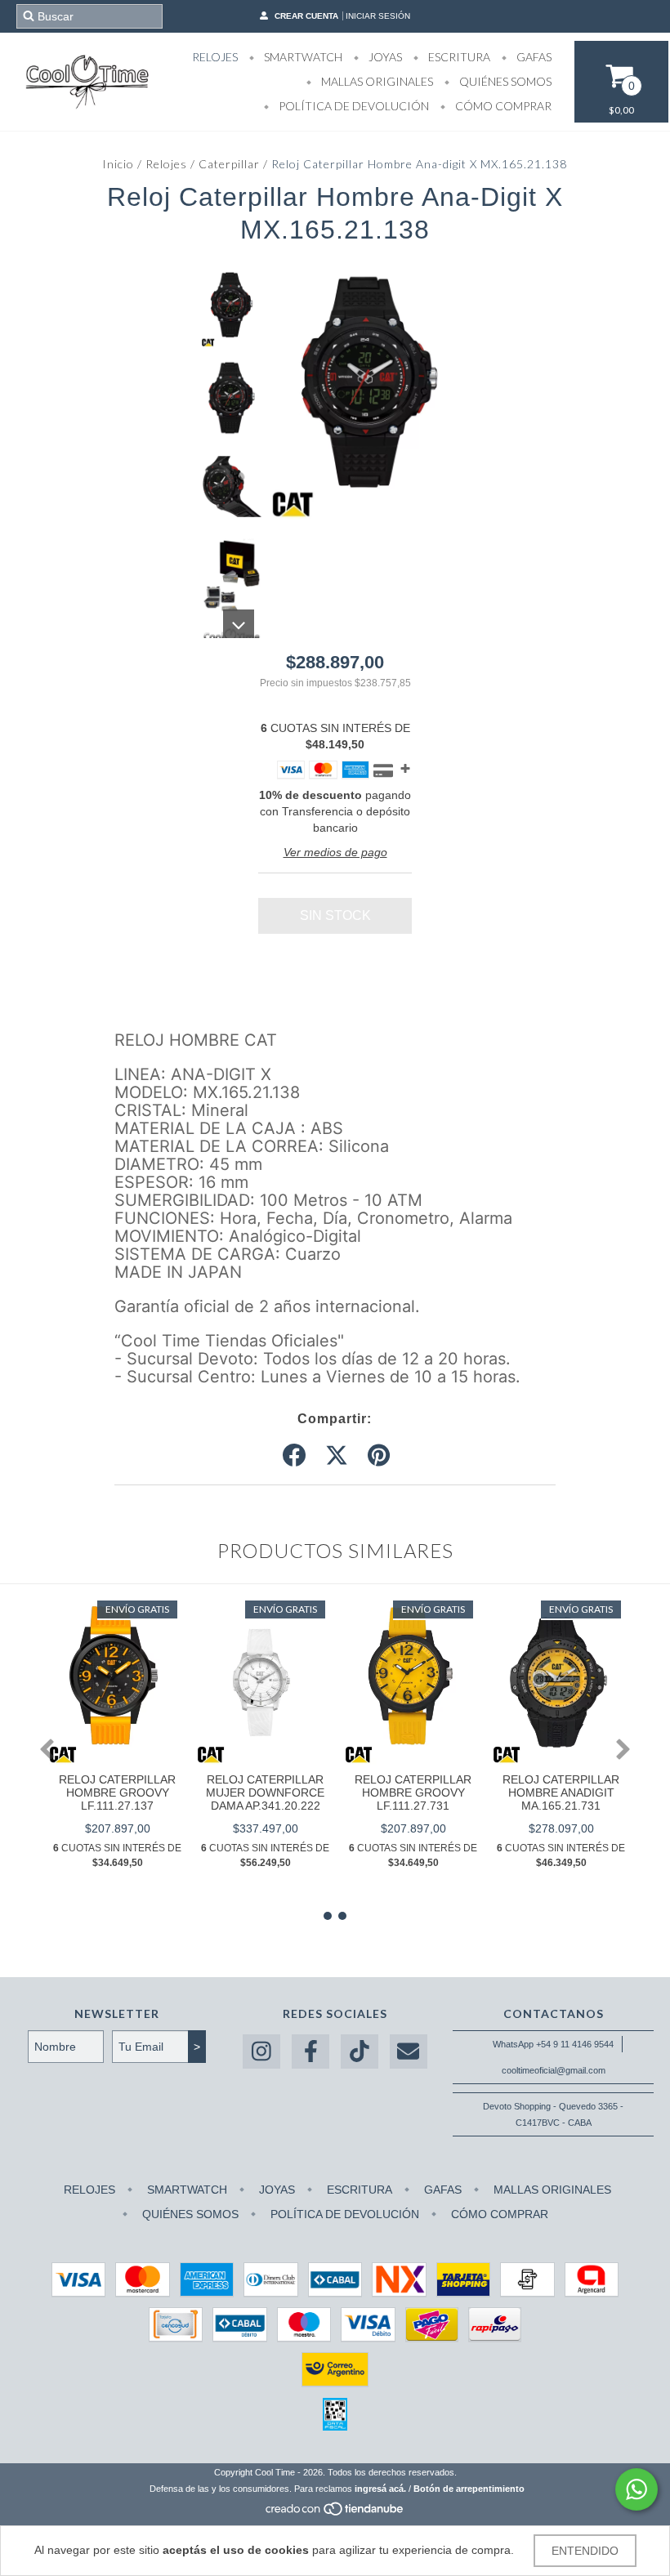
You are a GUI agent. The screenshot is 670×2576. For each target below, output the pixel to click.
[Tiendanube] (335, 2513)
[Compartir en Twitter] (337, 1456)
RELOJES (215, 57)
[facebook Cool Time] (310, 2052)
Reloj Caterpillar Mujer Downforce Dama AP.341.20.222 (265, 1792)
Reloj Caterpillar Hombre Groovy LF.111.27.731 (413, 1792)
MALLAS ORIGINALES (376, 81)
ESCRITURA (458, 57)
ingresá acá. (380, 2489)
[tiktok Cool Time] (360, 2052)
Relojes (166, 164)
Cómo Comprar (502, 106)
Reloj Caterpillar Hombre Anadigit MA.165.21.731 (561, 1792)
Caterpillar (229, 164)
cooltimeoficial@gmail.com (554, 2070)
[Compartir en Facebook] (294, 1456)
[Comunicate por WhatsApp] (636, 2489)
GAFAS (533, 57)
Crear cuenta (306, 16)
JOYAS (384, 57)
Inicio (118, 164)
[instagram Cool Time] (261, 2052)
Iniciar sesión (378, 16)
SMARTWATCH (302, 57)
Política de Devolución (353, 106)
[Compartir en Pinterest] (379, 1456)
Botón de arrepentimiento (469, 2489)
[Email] (409, 2052)
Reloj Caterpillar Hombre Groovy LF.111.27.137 (117, 1792)
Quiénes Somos (504, 81)
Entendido (585, 2551)
